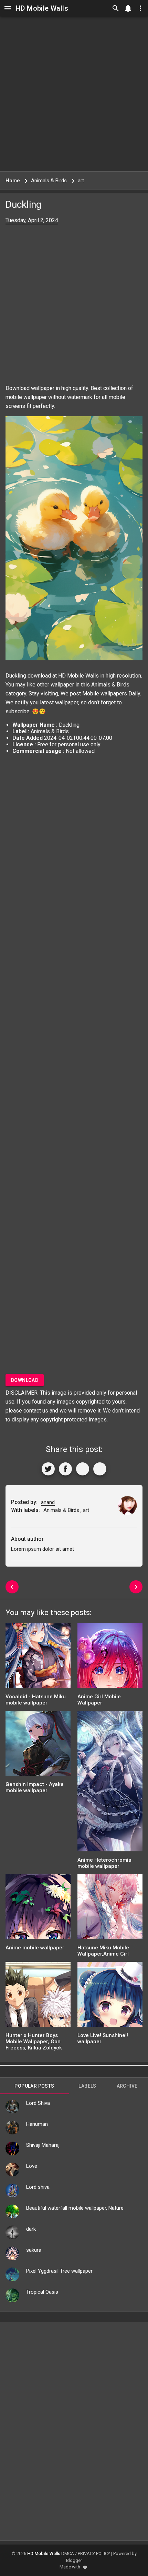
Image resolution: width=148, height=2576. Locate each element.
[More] (100, 1469)
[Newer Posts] (12, 1587)
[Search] (116, 8)
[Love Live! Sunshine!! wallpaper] (110, 1997)
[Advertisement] (74, 94)
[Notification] (128, 8)
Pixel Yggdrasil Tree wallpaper (59, 2271)
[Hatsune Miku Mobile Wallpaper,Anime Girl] (110, 1909)
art (86, 1510)
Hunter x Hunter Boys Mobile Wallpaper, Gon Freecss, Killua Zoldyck (34, 2042)
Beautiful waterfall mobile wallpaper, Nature (75, 2208)
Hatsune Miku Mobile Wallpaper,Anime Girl (103, 1951)
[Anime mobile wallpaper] (38, 1909)
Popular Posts (34, 2086)
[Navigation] (8, 8)
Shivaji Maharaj (43, 2145)
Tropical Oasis (42, 2292)
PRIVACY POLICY (94, 2553)
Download (25, 1380)
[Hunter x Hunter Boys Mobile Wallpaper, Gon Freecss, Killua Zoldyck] (38, 1997)
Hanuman (37, 2124)
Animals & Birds (110, 685)
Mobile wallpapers (105, 694)
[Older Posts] (136, 1587)
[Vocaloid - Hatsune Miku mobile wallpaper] (38, 1658)
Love (32, 2166)
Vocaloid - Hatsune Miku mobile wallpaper (36, 1700)
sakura (34, 2250)
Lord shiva (38, 2187)
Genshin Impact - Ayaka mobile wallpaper (35, 1787)
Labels (87, 2086)
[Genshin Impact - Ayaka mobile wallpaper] (38, 1746)
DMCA (68, 2553)
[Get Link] (83, 1469)
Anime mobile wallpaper (35, 1948)
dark (31, 2229)
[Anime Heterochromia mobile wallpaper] (110, 1783)
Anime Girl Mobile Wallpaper (99, 1700)
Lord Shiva (38, 2103)
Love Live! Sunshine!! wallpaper (103, 2038)
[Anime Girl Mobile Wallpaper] (110, 1658)
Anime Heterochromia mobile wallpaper (104, 1863)
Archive (127, 2086)
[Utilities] (140, 8)
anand (48, 1502)
